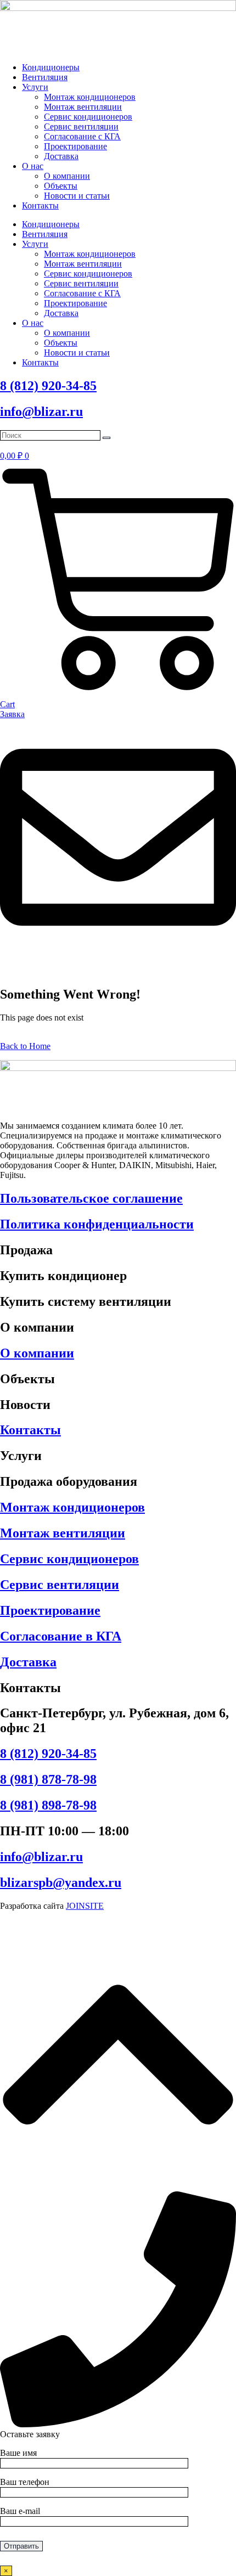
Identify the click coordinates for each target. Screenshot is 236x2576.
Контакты (40, 205)
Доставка (61, 156)
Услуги (35, 87)
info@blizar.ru (41, 412)
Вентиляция (45, 77)
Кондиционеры (51, 67)
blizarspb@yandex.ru (61, 1882)
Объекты (61, 186)
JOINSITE (85, 1906)
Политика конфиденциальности (97, 1224)
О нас (33, 166)
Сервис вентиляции (81, 126)
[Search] (106, 438)
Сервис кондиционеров (88, 117)
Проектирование (75, 146)
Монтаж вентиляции (83, 107)
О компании (67, 176)
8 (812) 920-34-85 (48, 386)
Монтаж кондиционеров (90, 97)
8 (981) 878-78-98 (48, 1779)
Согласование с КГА (82, 136)
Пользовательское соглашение (91, 1198)
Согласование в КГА (61, 1636)
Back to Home (25, 1046)
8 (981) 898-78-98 (48, 1805)
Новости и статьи (77, 196)
